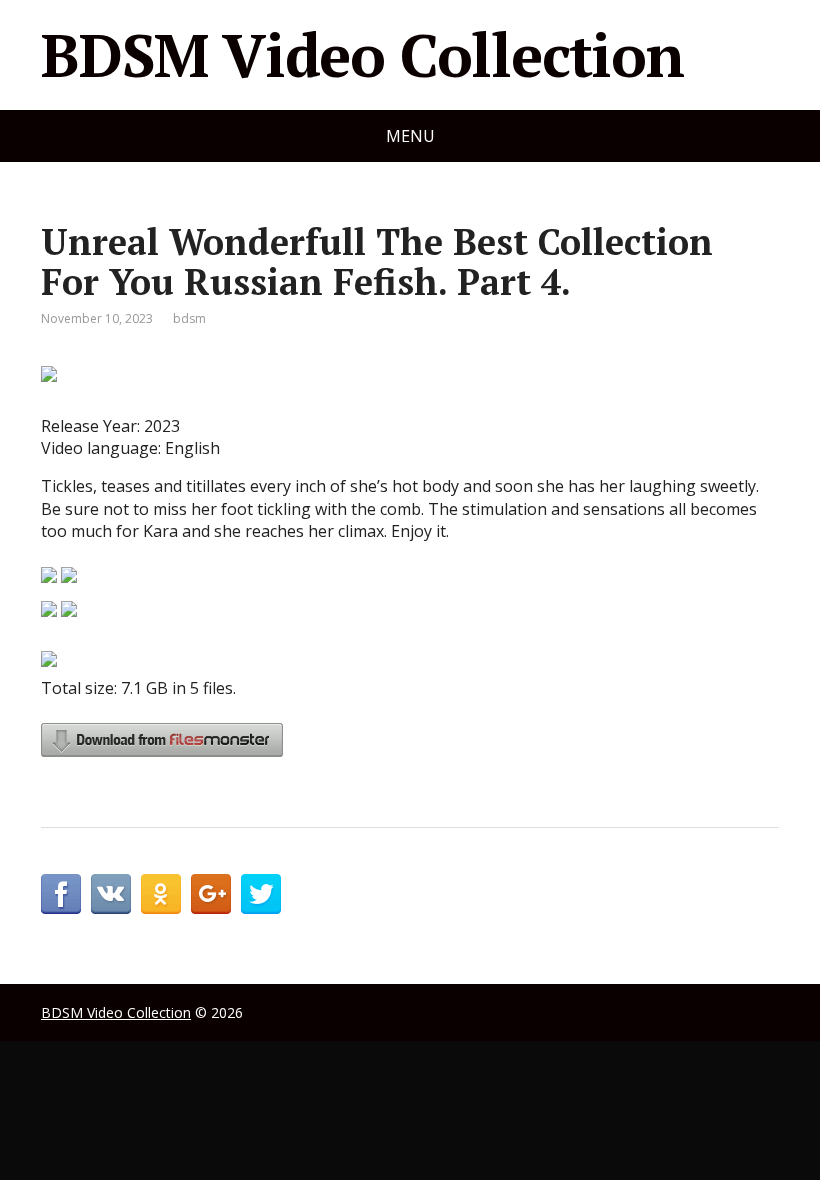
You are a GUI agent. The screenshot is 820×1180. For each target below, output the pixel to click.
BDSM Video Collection (362, 55)
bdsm (189, 318)
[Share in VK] (111, 894)
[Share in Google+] (211, 894)
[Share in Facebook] (61, 894)
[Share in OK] (161, 894)
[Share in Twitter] (261, 894)
